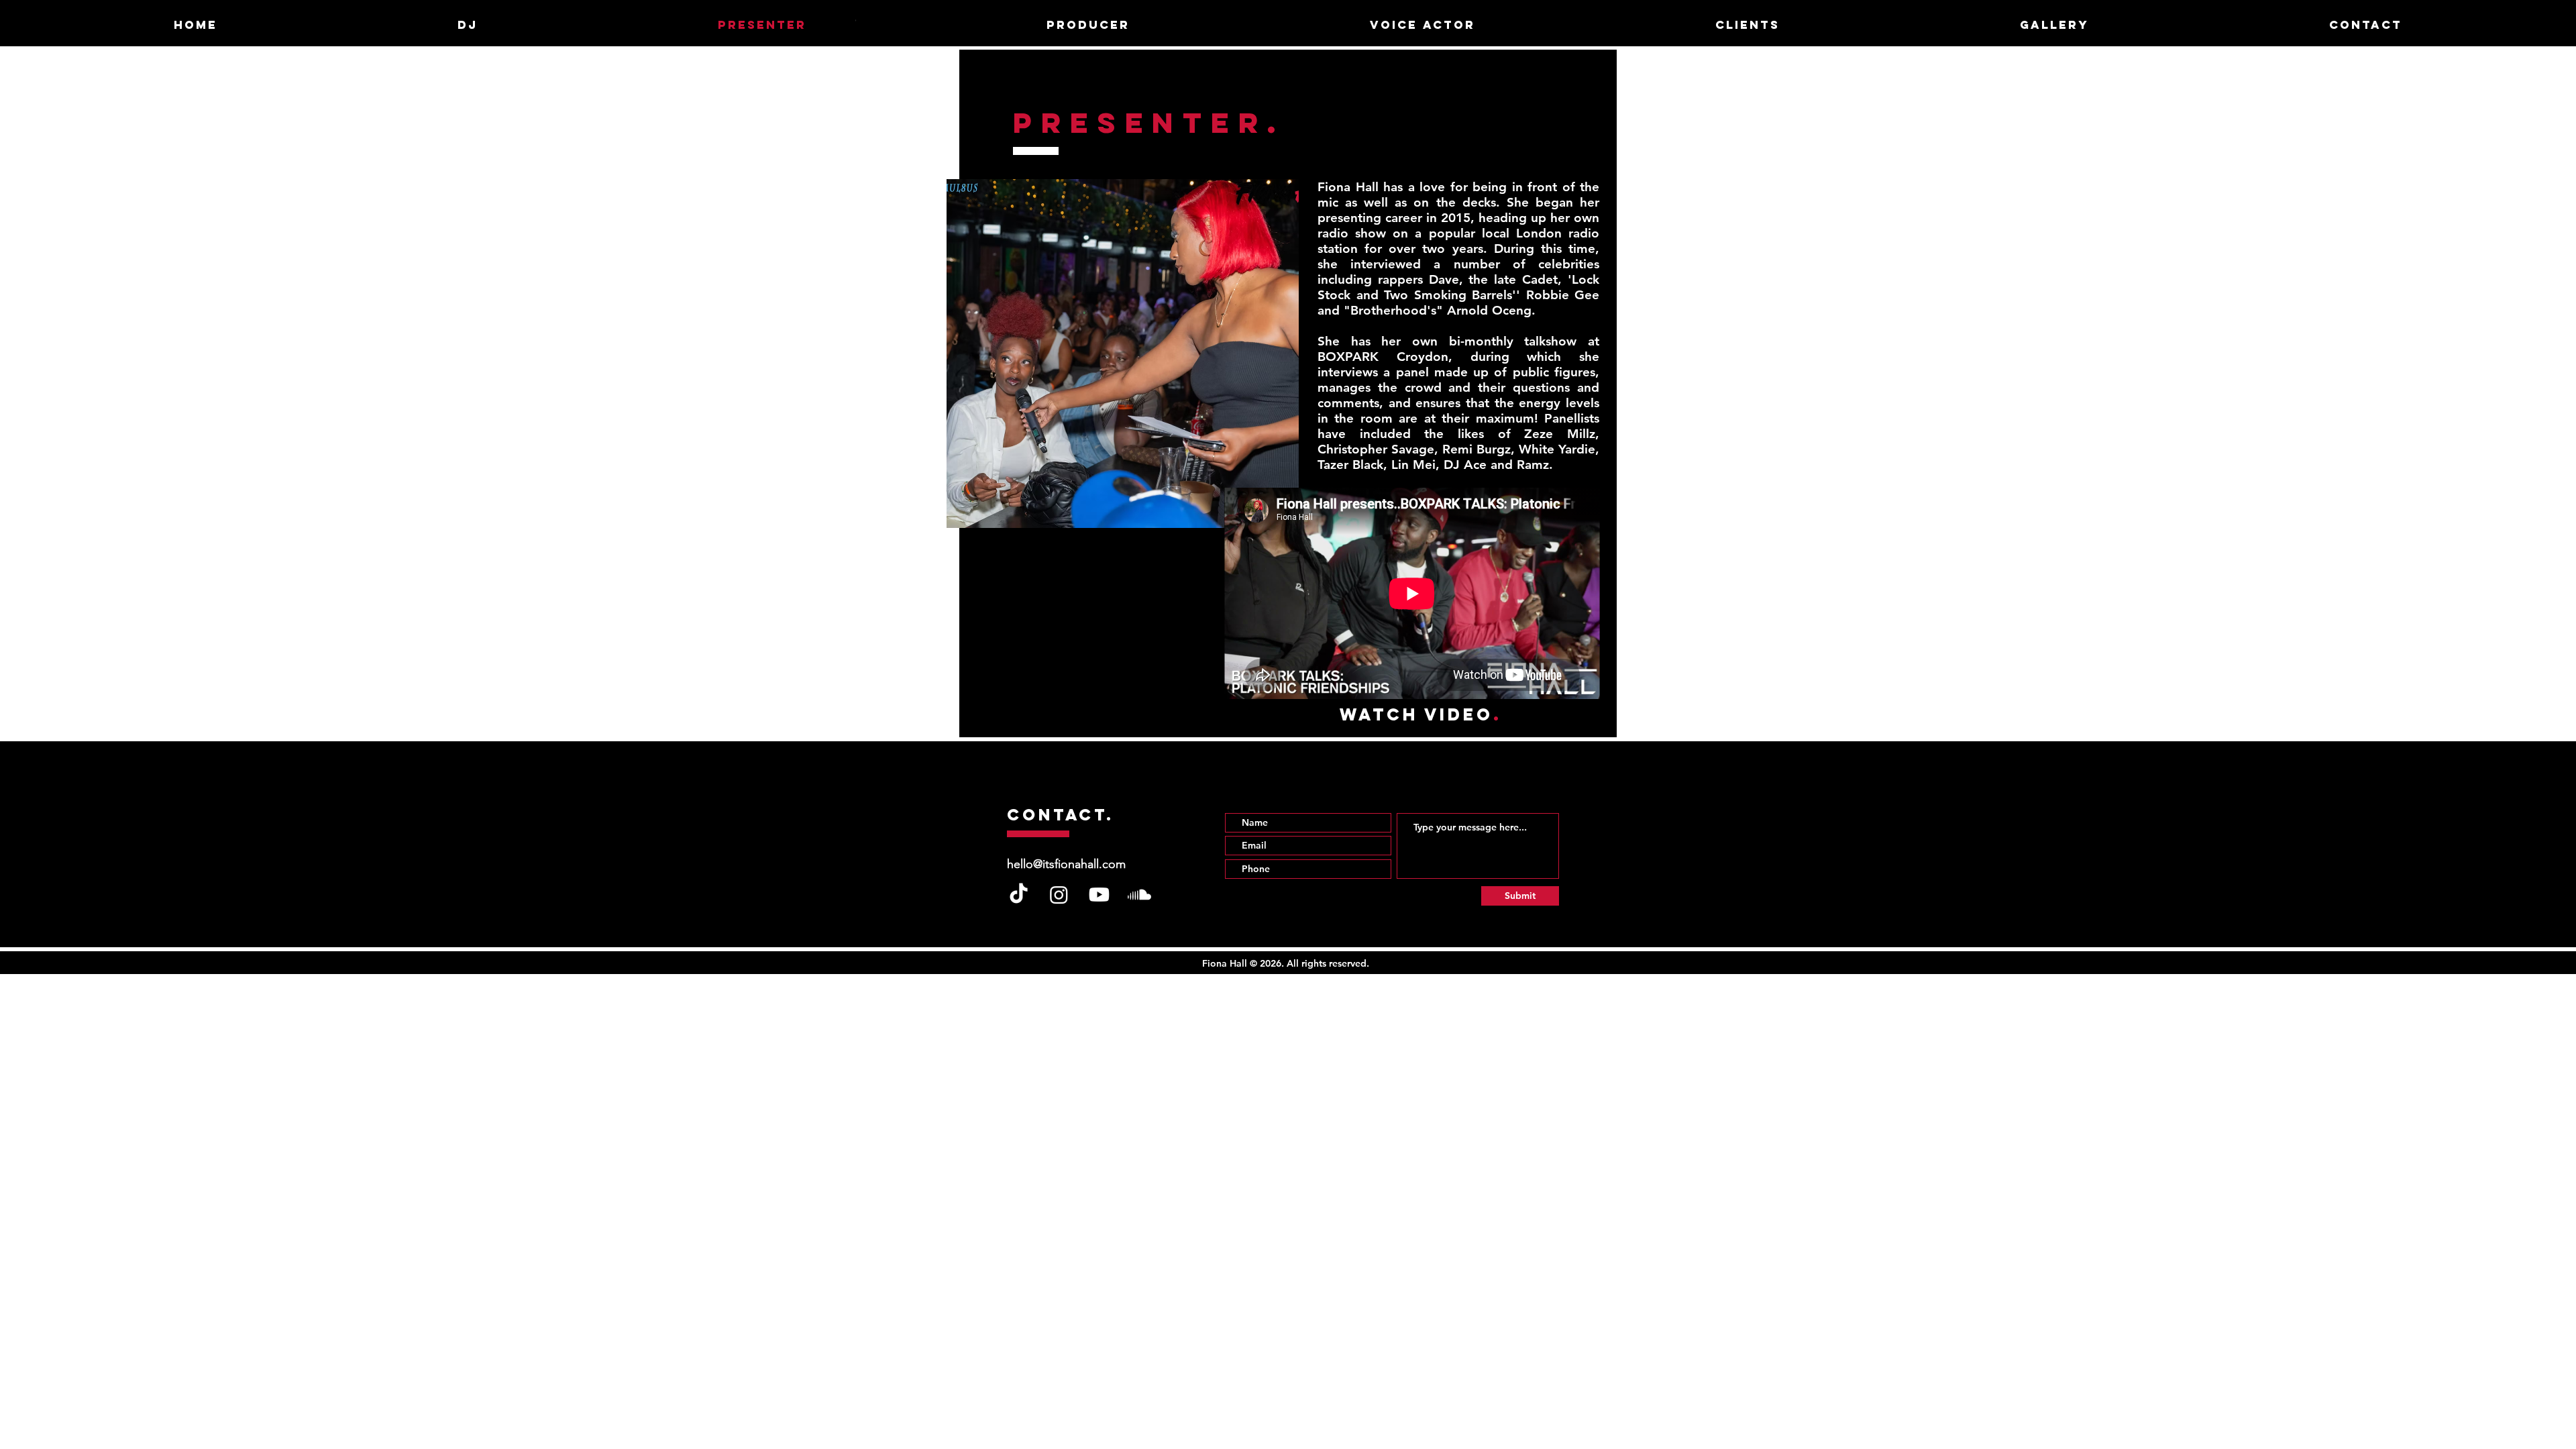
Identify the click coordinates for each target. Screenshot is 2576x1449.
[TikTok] (1019, 895)
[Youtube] (1099, 895)
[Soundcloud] (1139, 895)
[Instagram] (1059, 895)
